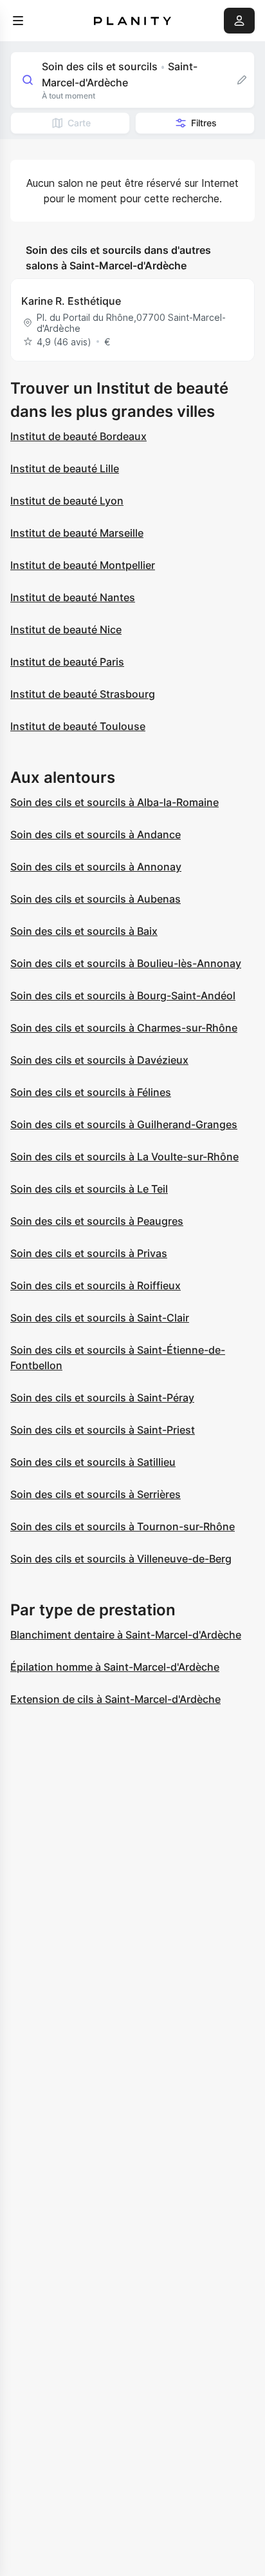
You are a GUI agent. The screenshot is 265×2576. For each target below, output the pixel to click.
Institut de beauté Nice (66, 630)
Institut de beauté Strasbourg (83, 694)
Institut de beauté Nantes (73, 597)
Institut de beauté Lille (65, 468)
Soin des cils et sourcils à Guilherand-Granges (124, 1124)
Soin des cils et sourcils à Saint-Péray (102, 1398)
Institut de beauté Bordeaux (78, 436)
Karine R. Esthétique (71, 301)
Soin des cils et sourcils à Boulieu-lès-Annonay (126, 963)
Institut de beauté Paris (67, 662)
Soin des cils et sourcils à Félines (91, 1092)
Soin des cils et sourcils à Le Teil (89, 1189)
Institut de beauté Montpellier (83, 565)
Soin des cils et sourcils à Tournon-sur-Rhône (123, 1526)
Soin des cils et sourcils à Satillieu (93, 1462)
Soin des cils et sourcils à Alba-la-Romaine (114, 802)
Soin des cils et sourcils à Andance (96, 834)
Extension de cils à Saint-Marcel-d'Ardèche (115, 1699)
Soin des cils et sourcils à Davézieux (99, 1060)
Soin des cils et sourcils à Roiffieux (96, 1285)
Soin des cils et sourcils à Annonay (96, 867)
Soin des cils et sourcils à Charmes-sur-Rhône (124, 1028)
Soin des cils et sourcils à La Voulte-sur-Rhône (124, 1157)
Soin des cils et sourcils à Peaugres (97, 1221)
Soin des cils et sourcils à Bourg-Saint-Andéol (123, 995)
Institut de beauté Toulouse (78, 726)
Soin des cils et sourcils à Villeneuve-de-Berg (121, 1559)
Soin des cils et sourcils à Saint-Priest (103, 1430)
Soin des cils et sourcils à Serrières (96, 1494)
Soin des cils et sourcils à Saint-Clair (100, 1318)
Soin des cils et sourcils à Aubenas (96, 899)
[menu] (18, 21)
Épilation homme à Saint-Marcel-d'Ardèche (115, 1667)
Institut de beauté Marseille (77, 533)
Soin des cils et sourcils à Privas (89, 1253)
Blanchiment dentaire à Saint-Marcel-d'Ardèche (126, 1635)
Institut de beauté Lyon (67, 501)
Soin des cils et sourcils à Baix (84, 931)
